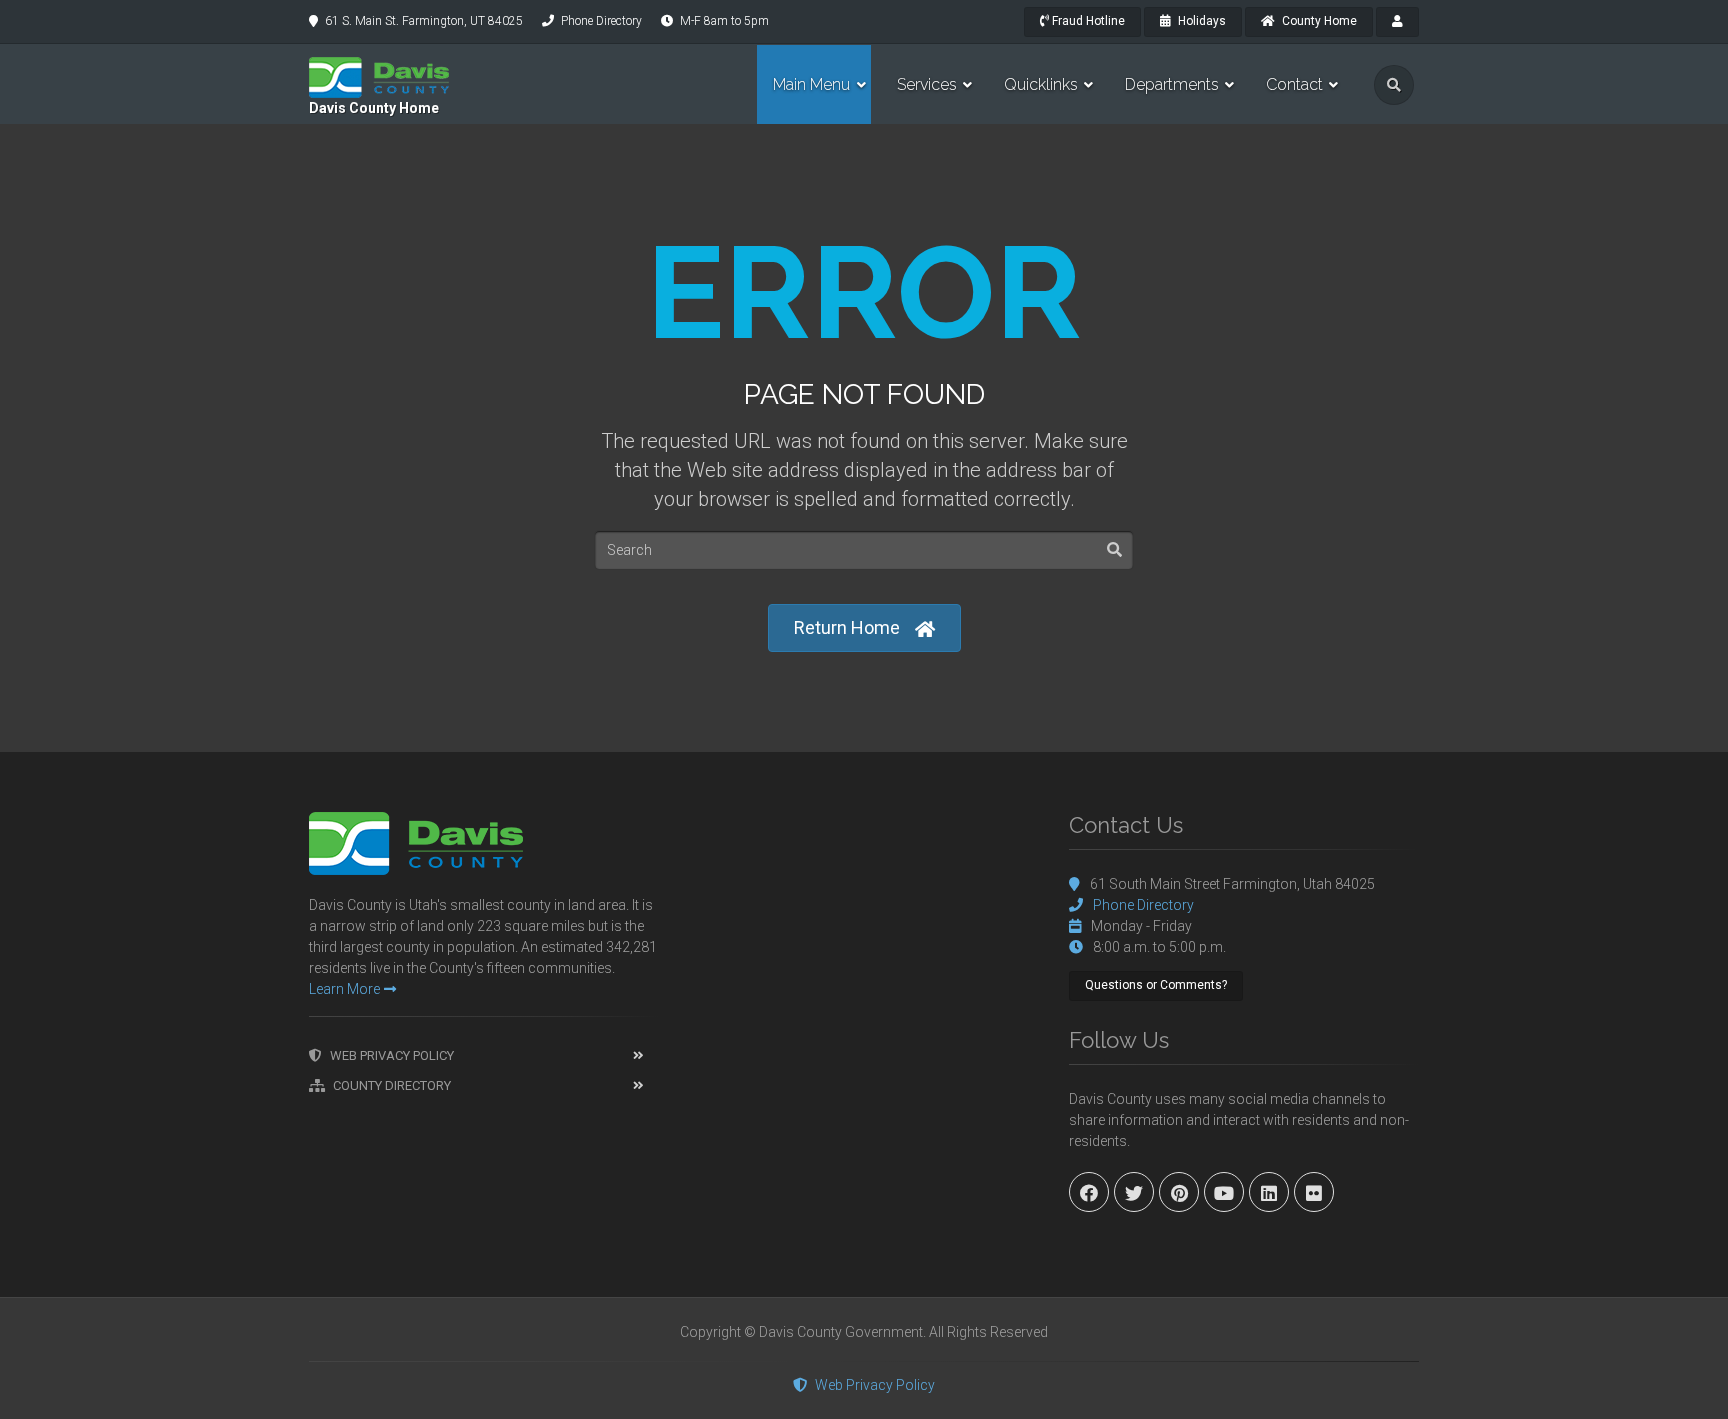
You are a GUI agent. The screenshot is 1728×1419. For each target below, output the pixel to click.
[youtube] (1224, 1192)
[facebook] (1089, 1192)
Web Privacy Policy (392, 1055)
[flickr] (1314, 1192)
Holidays (1200, 21)
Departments (1172, 84)
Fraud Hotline (1087, 21)
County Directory (392, 1085)
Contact (1294, 84)
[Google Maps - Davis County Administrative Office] (864, 962)
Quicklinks (1041, 84)
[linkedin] (1269, 1192)
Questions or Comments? (1156, 985)
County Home (1318, 21)
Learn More (344, 989)
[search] (1394, 85)
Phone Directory (601, 21)
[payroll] (1397, 22)
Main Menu (811, 84)
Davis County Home (374, 108)
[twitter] (1134, 1192)
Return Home (847, 627)
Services (927, 84)
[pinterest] (1179, 1192)
